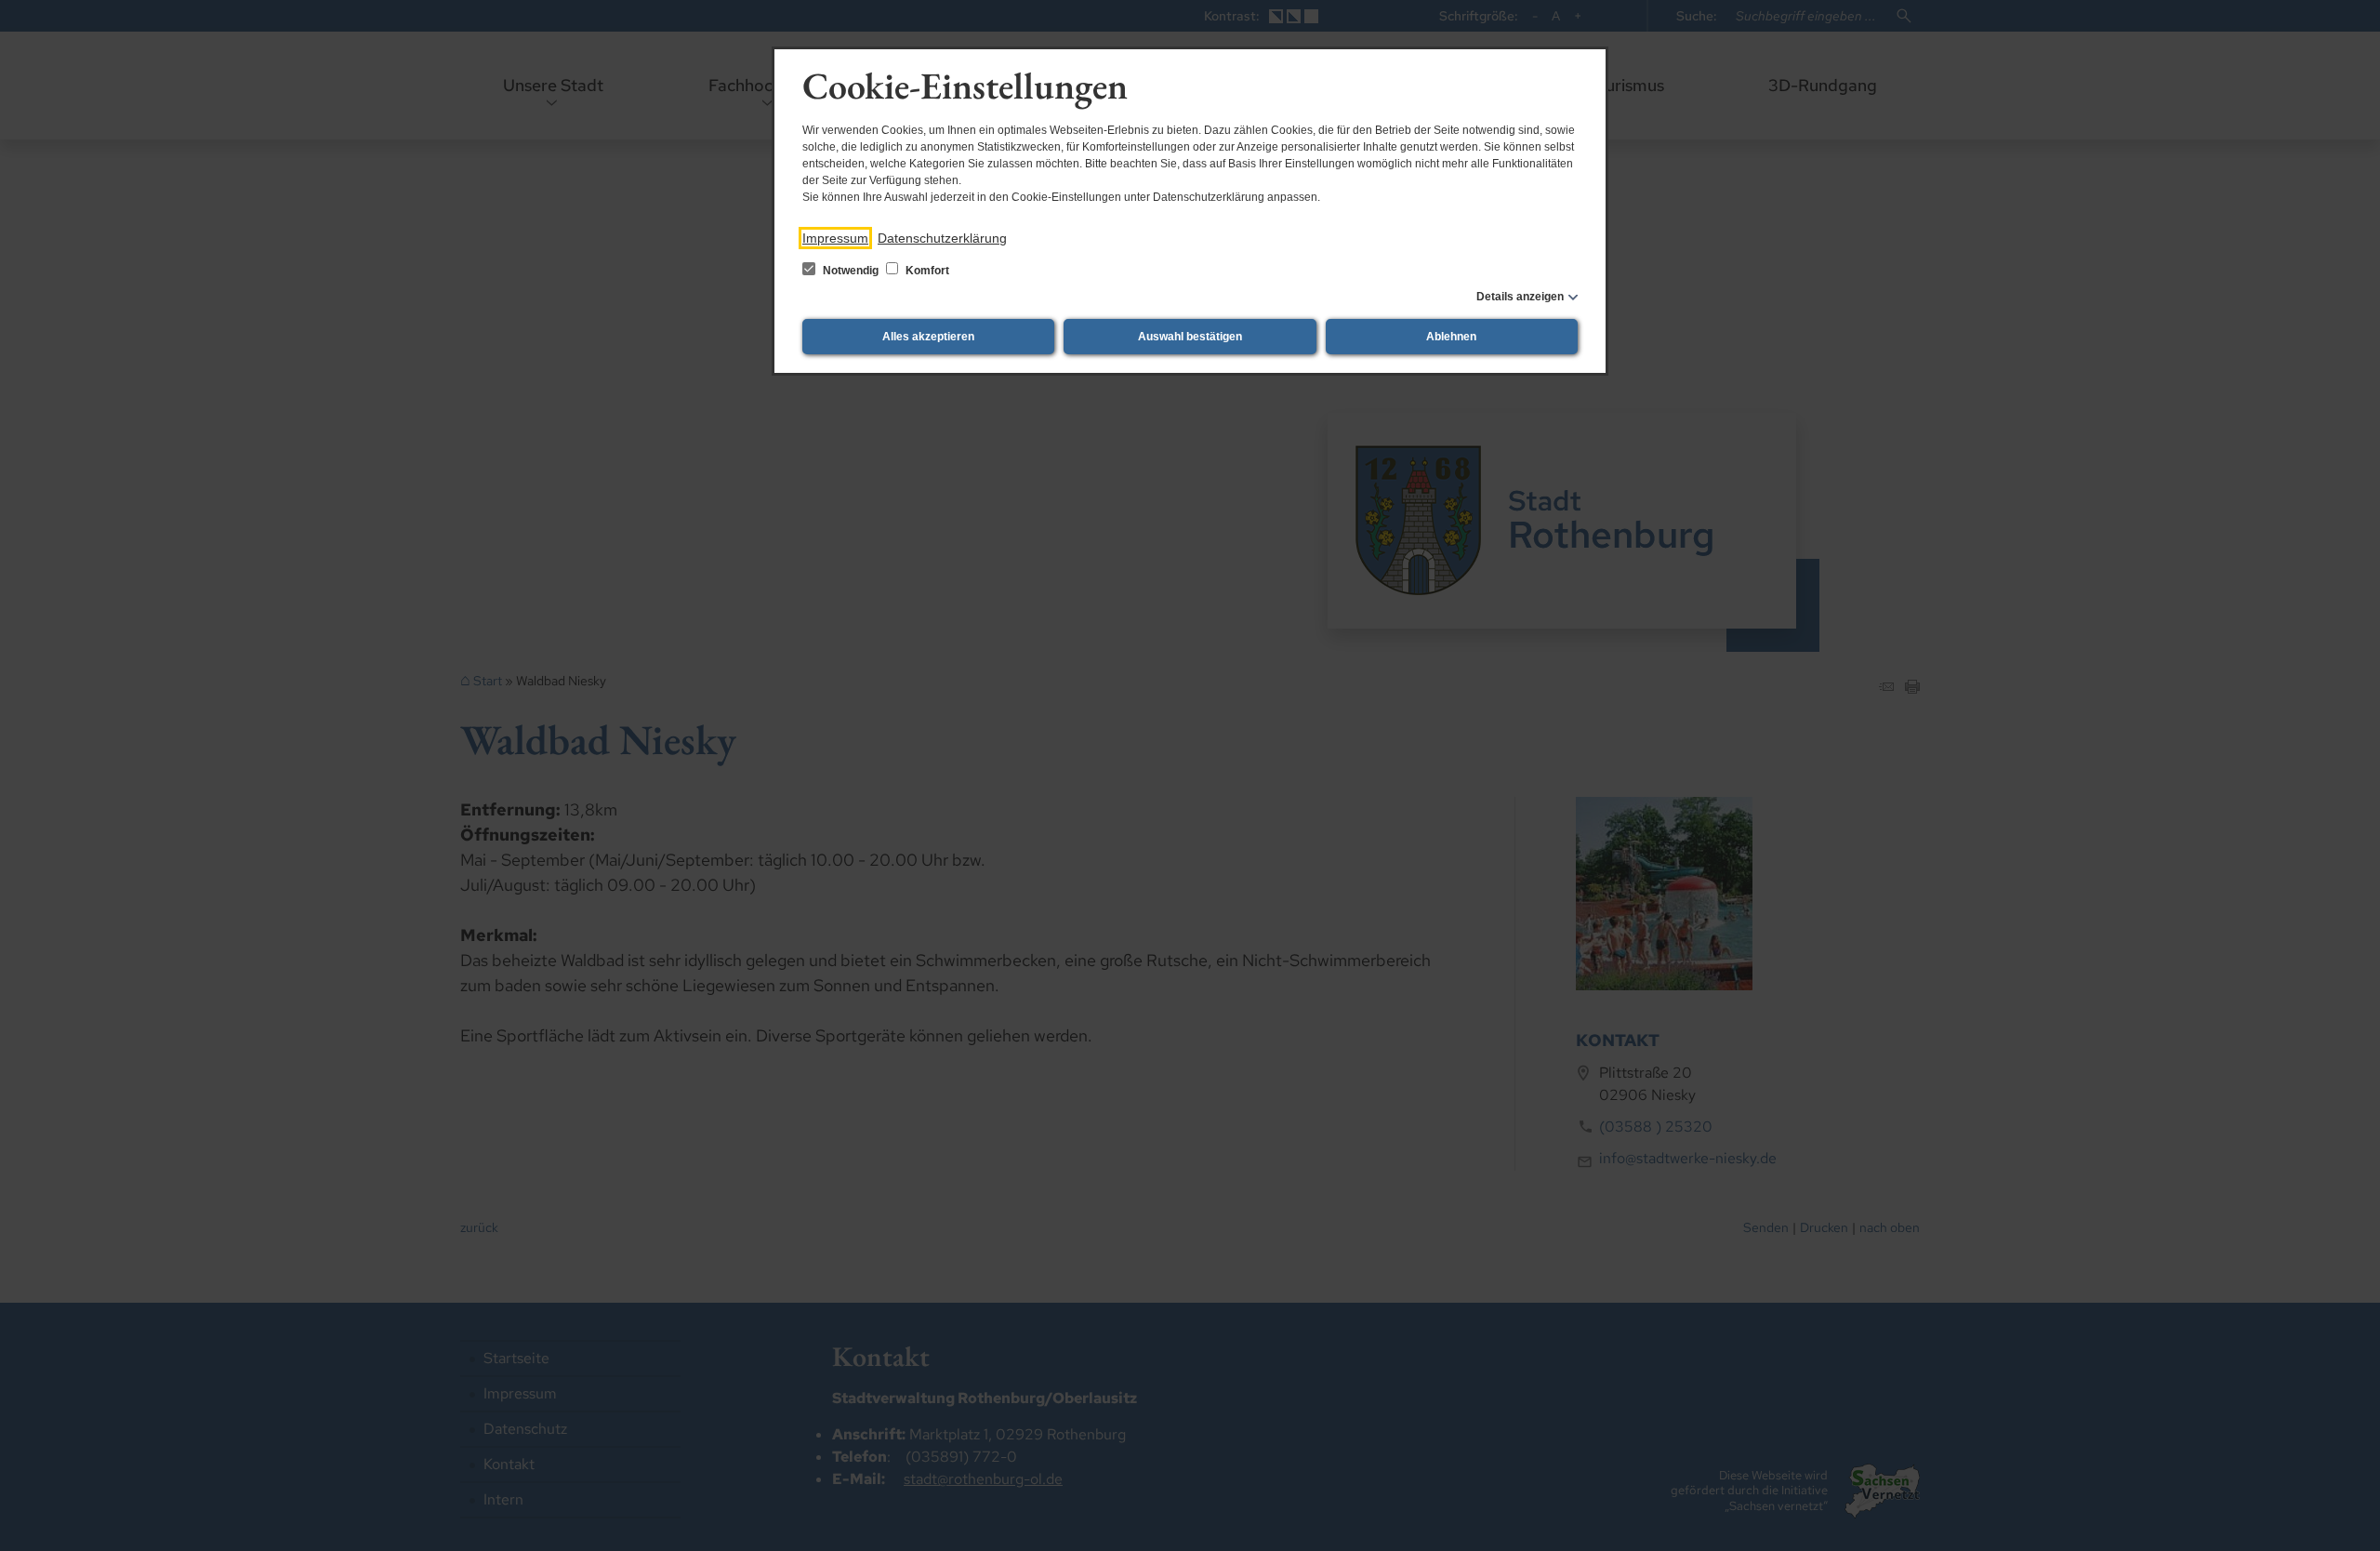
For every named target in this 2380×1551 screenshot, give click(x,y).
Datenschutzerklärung (942, 238)
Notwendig (851, 271)
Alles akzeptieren (928, 337)
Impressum (835, 238)
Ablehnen (1451, 337)
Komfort (926, 271)
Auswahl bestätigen (1190, 337)
